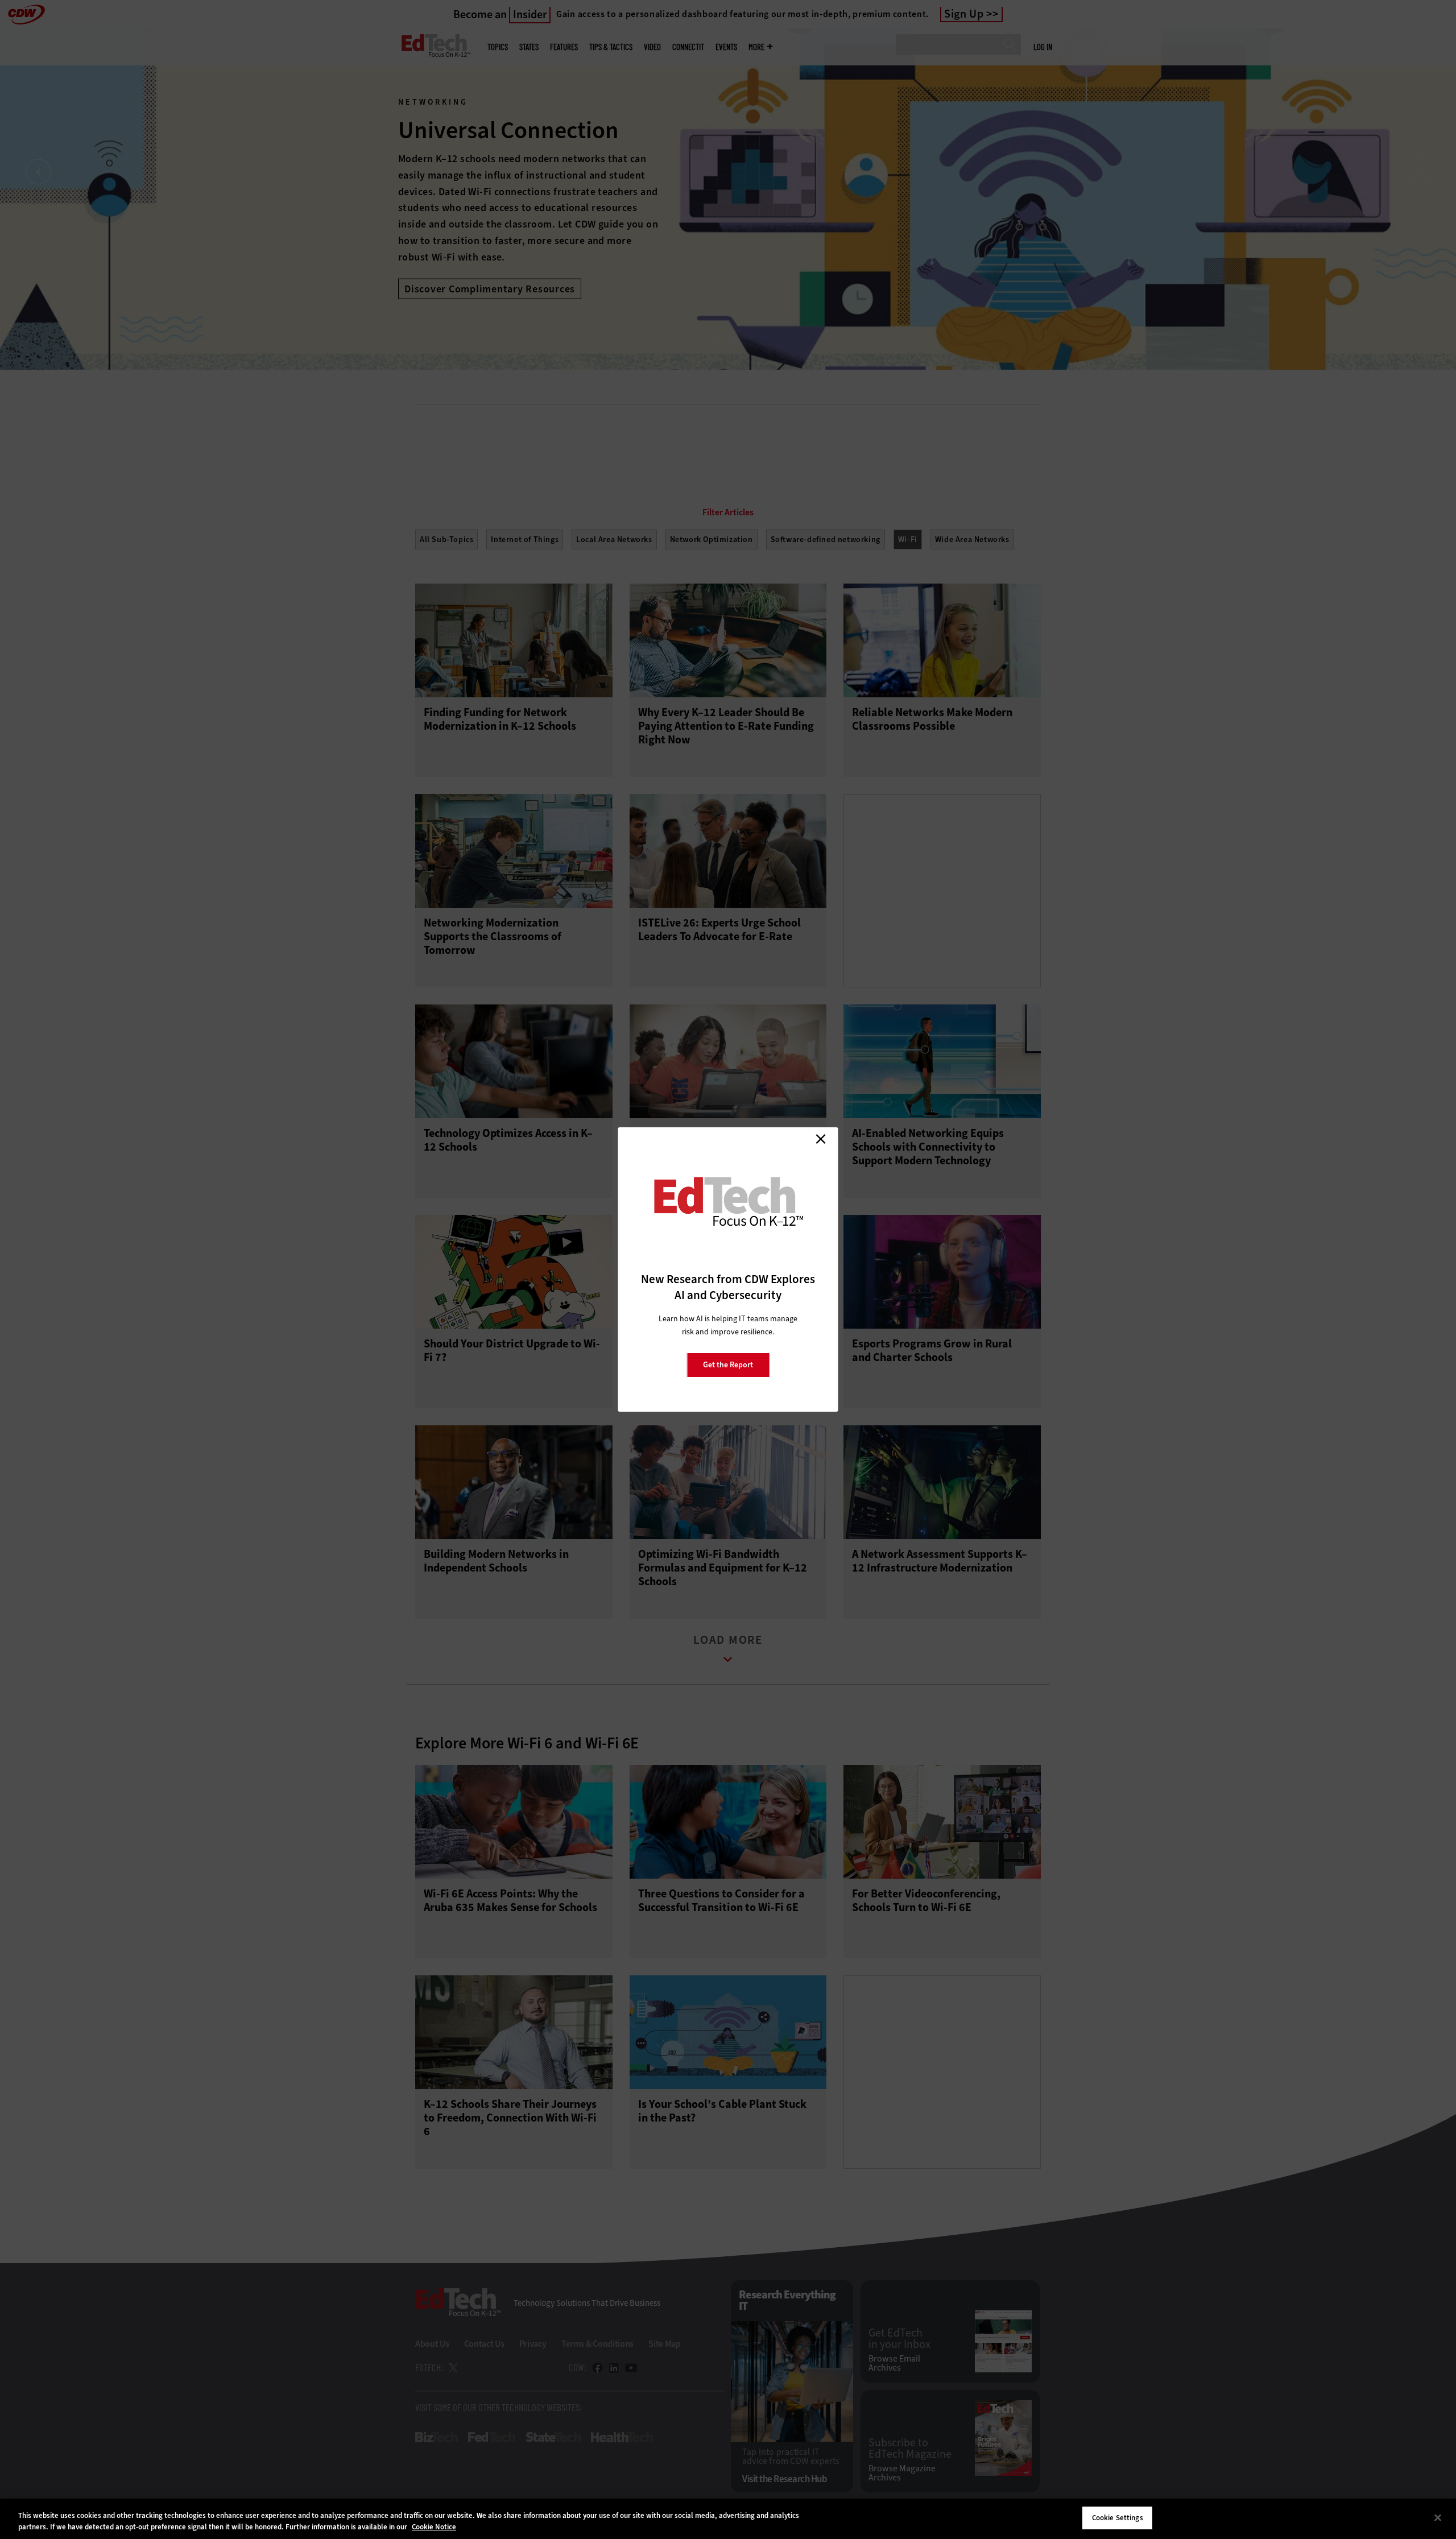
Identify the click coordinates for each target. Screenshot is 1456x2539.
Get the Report (728, 1365)
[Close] (1438, 2517)
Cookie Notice (434, 2527)
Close (821, 1139)
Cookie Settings (1118, 2518)
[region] (728, 2519)
